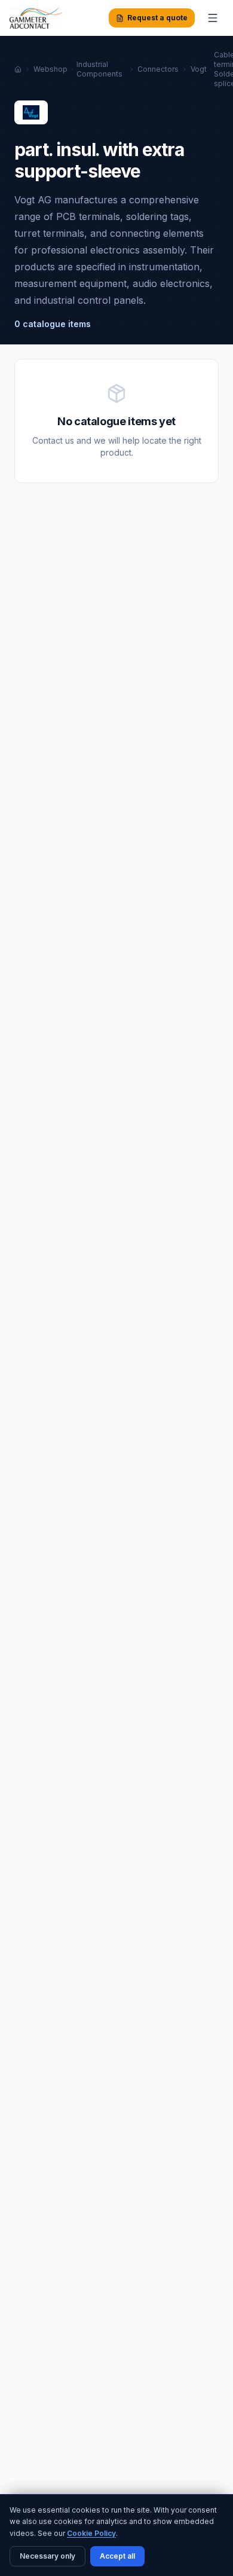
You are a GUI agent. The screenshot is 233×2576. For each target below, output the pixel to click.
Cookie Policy (91, 2533)
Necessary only (47, 2556)
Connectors (158, 69)
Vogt (199, 69)
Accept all (117, 2556)
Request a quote (157, 18)
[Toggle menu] (213, 18)
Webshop (50, 69)
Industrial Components (99, 69)
